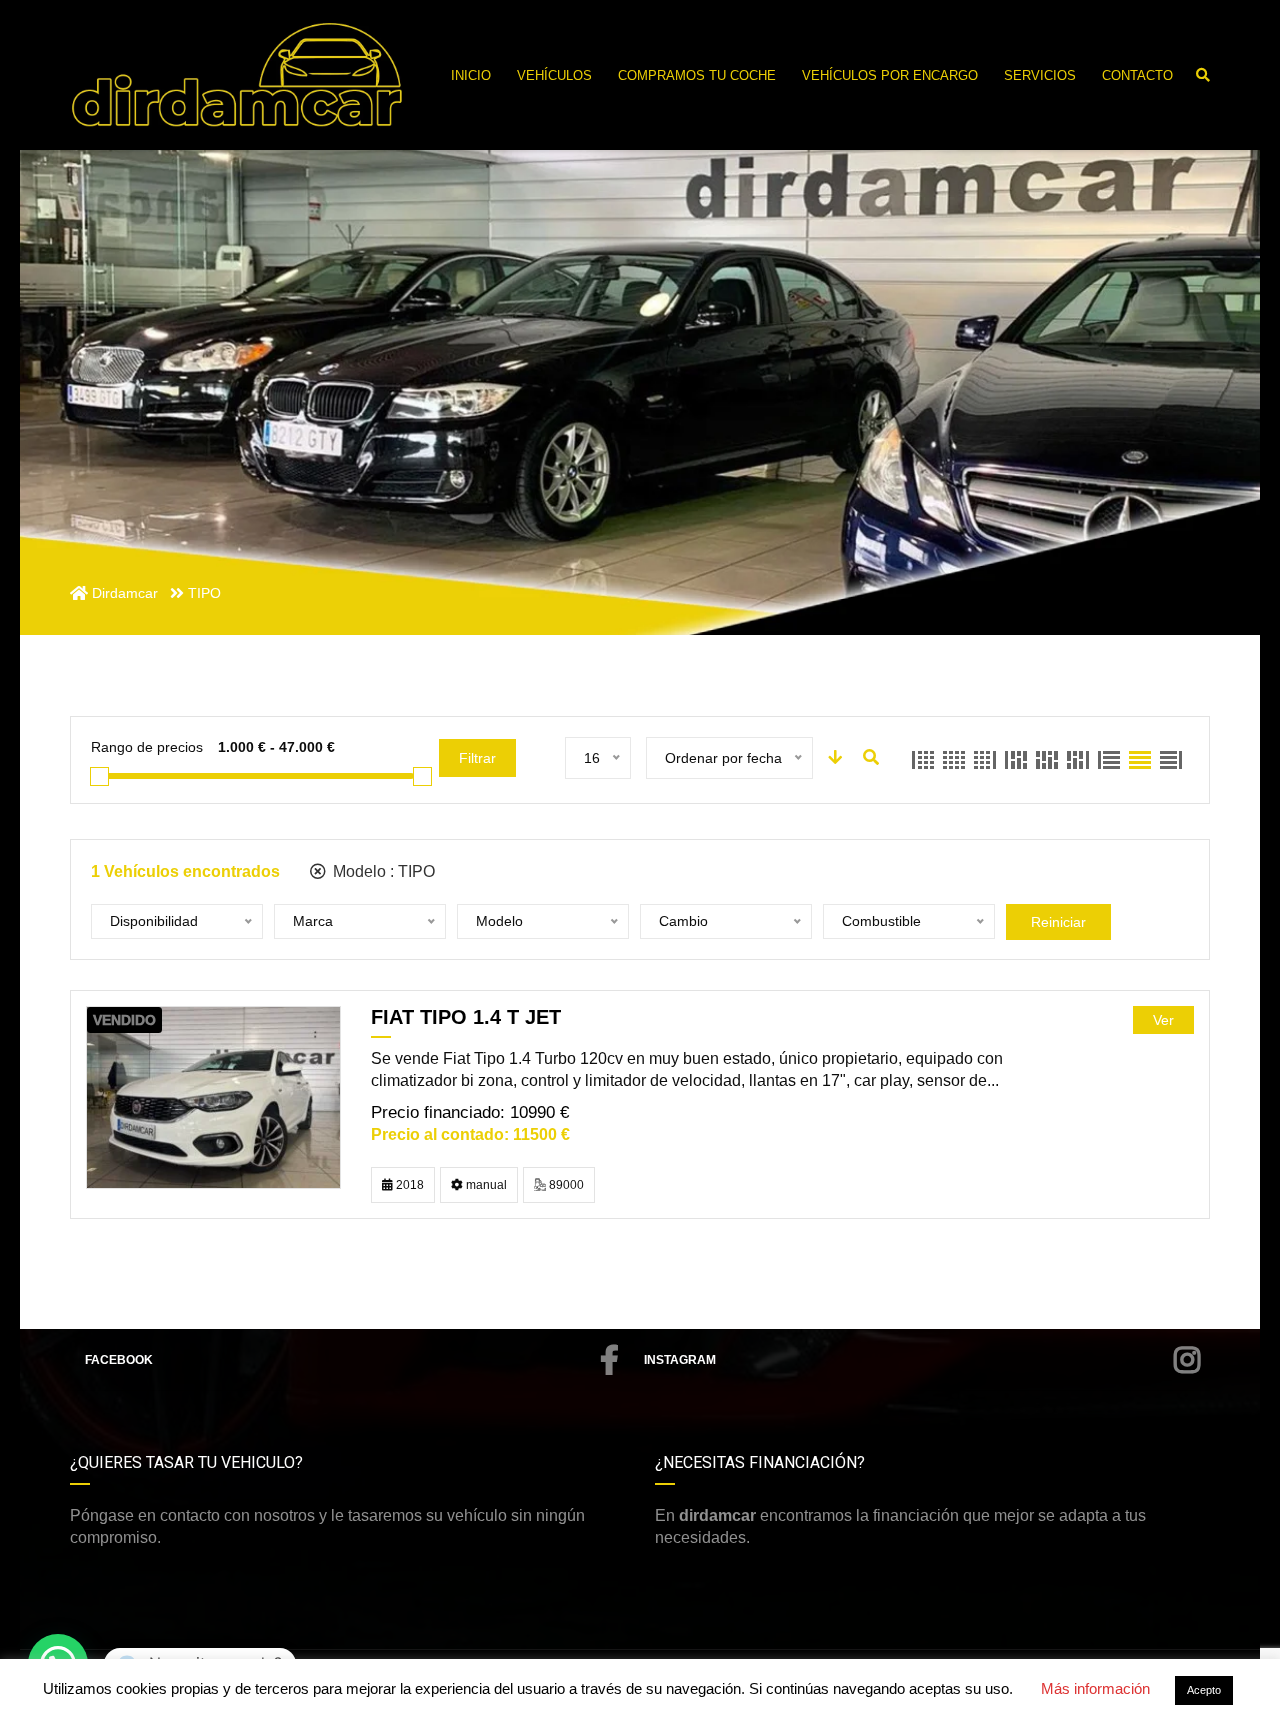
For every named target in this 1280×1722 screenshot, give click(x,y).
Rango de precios (147, 747)
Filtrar (477, 758)
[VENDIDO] (213, 1096)
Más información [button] (1095, 1688)
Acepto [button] (1204, 1690)
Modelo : (382, 871)
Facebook (119, 1360)
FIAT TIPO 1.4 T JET (466, 1017)
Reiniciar (1058, 922)
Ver (1163, 1020)
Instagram (680, 1360)
